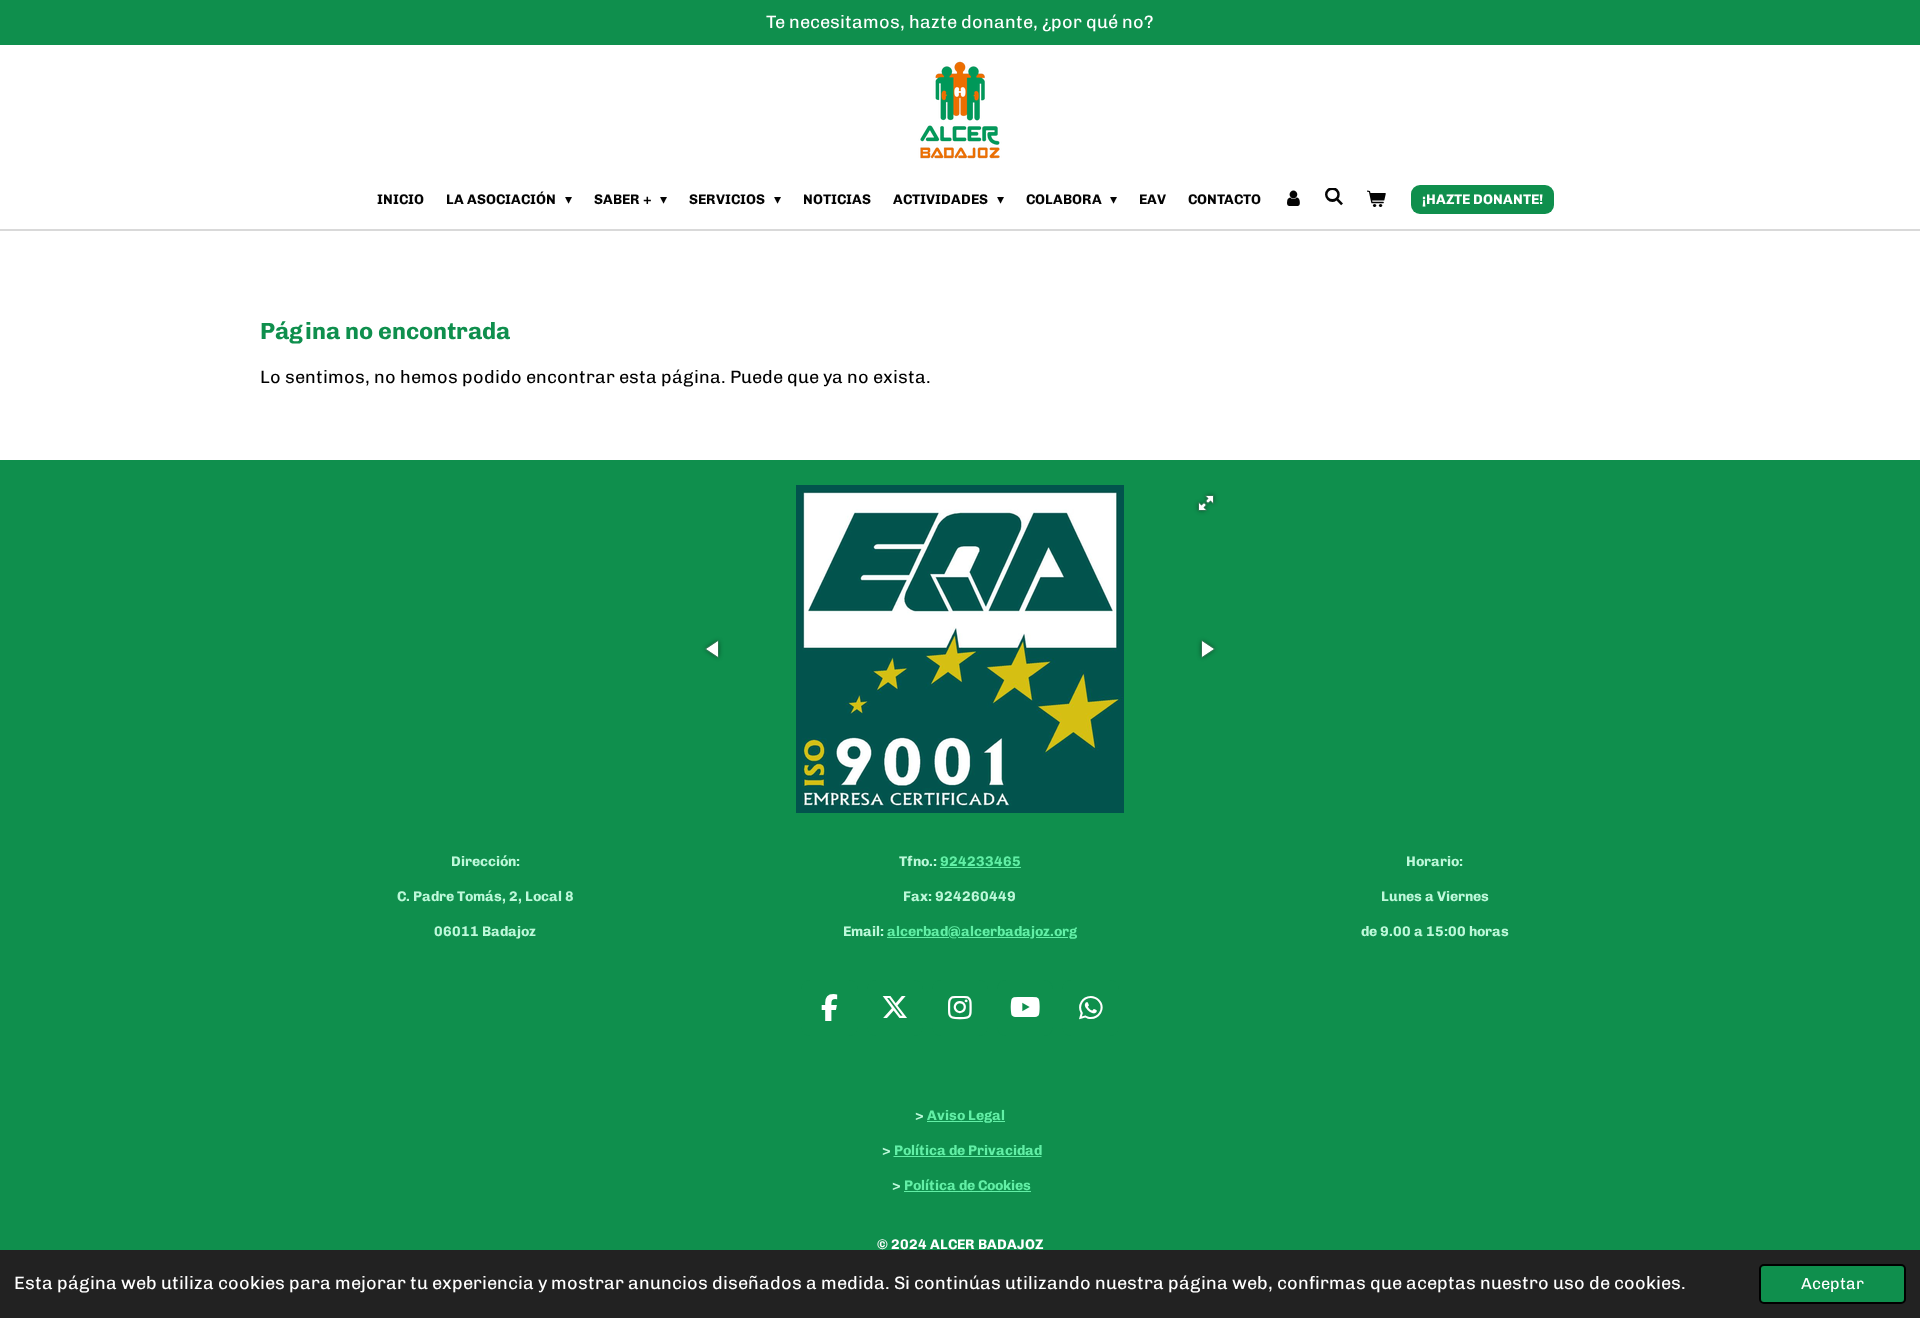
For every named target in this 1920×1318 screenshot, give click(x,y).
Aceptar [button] (1832, 1283)
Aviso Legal (966, 1115)
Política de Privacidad (968, 1150)
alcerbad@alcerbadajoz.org (982, 931)
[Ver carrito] (1376, 199)
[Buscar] (1335, 197)
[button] (1206, 503)
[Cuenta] (1293, 199)
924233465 (980, 861)
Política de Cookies (967, 1185)
